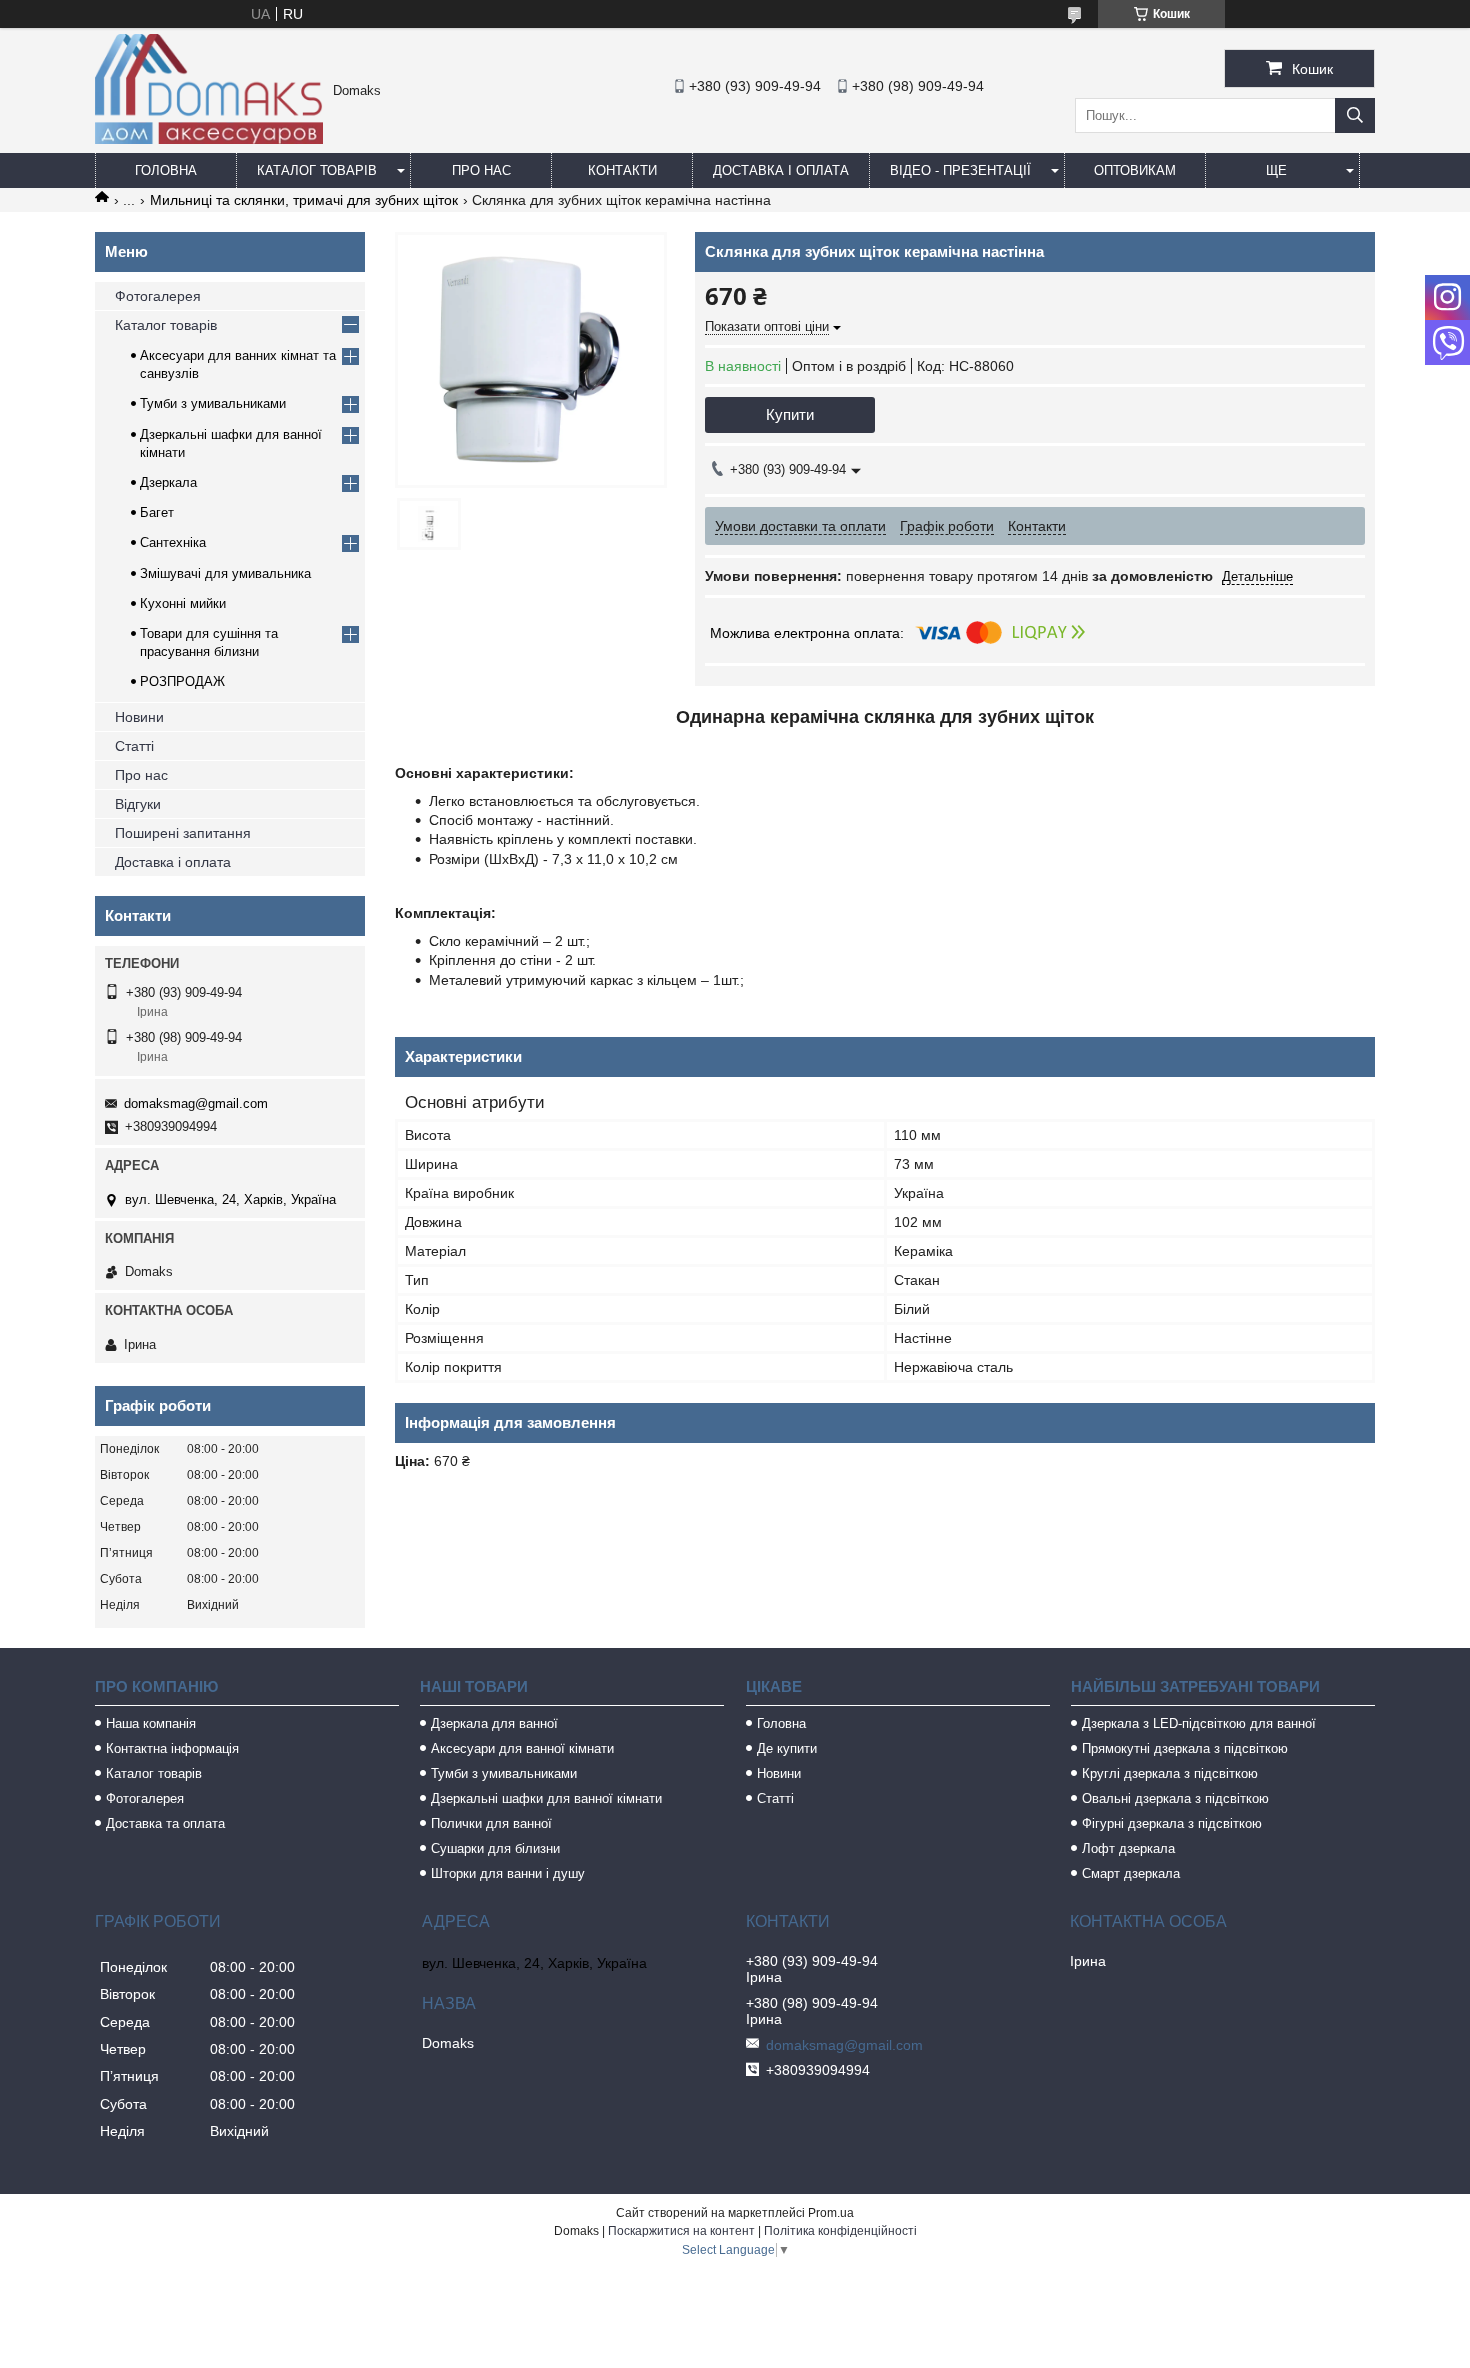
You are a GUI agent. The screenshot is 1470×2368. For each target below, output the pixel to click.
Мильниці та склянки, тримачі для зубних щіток (304, 200)
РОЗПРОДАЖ (182, 681)
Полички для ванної (491, 1823)
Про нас (481, 170)
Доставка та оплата (165, 1823)
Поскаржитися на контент (681, 2231)
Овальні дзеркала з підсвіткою (1175, 1798)
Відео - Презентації (960, 170)
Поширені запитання (183, 833)
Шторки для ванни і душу (508, 1873)
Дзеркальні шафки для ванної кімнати (546, 1798)
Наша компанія (151, 1723)
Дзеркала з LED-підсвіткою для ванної (1199, 1723)
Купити (790, 414)
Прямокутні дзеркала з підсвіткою (1185, 1748)
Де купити (787, 1748)
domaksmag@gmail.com (196, 1103)
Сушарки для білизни (495, 1848)
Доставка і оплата (781, 170)
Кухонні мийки (183, 603)
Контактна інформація (172, 1748)
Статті (134, 746)
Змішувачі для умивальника (225, 573)
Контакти (622, 170)
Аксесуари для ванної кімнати (522, 1748)
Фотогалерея (158, 296)
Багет (157, 512)
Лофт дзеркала (1128, 1848)
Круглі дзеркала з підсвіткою (1170, 1773)
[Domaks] (209, 139)
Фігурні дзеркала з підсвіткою (1172, 1823)
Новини (139, 717)
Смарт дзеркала (1131, 1873)
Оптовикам (1135, 170)
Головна (166, 170)
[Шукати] (1355, 115)
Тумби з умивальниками (213, 403)
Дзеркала (168, 482)
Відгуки (138, 804)
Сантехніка (173, 542)
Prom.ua (831, 2213)
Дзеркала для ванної (494, 1723)
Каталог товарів (317, 170)
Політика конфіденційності (840, 2231)
